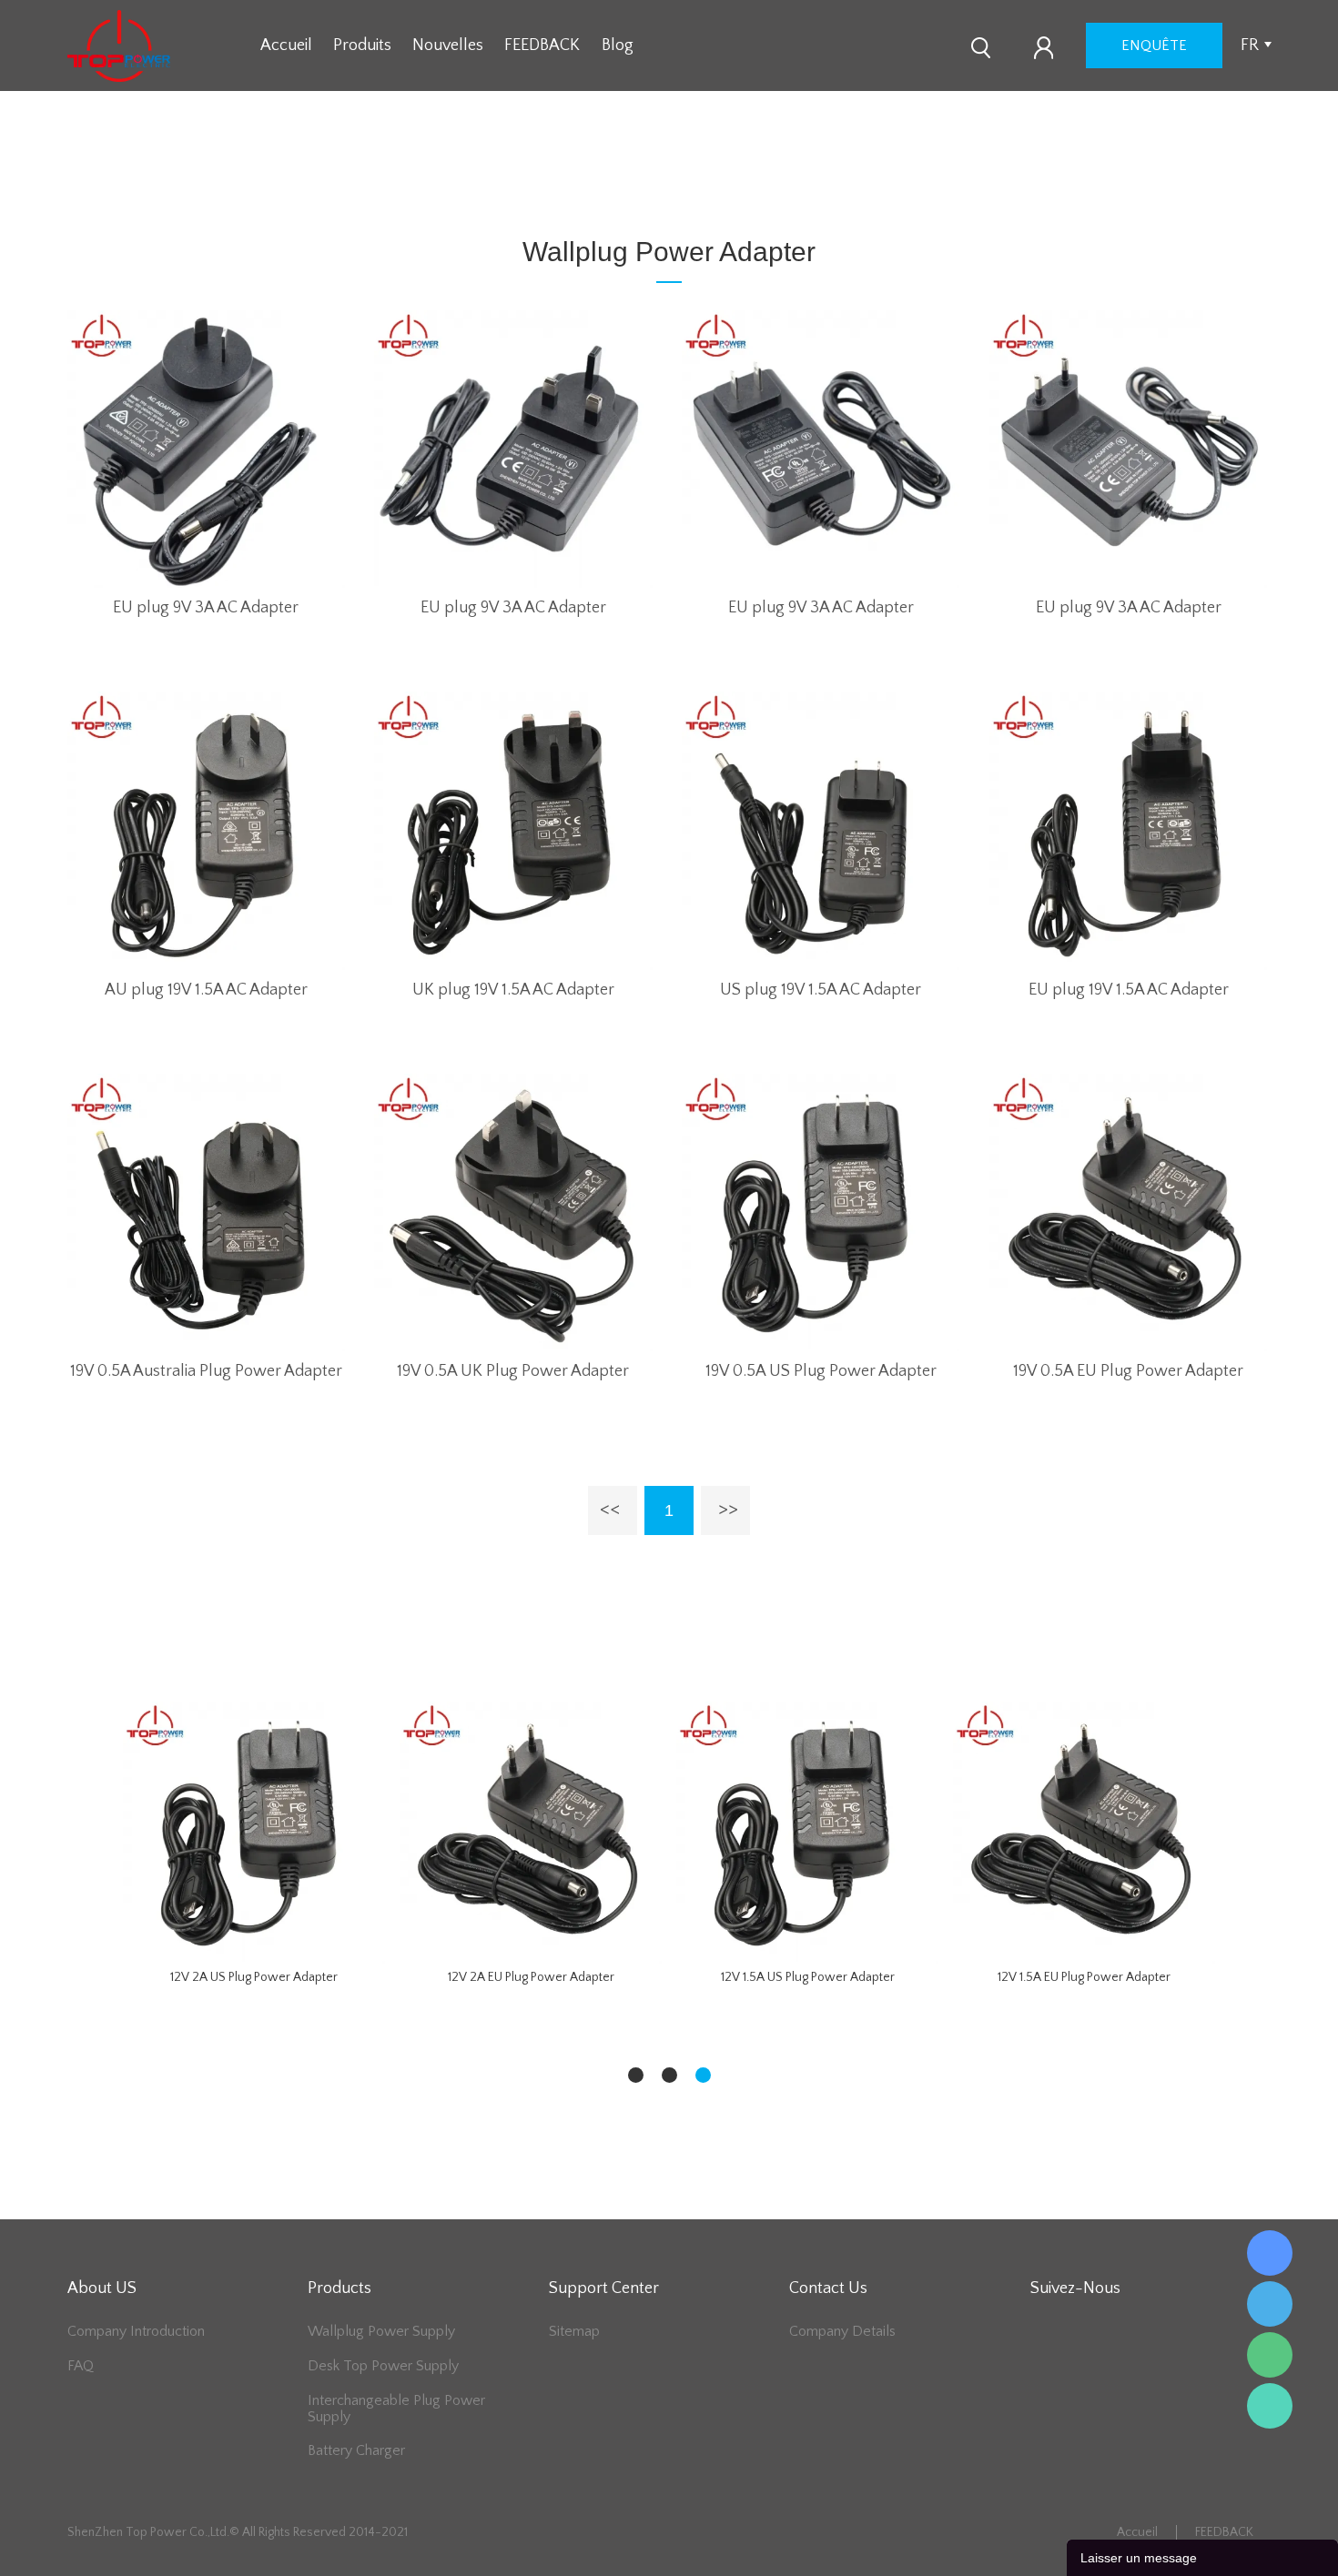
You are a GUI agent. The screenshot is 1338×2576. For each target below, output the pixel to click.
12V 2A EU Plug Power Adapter (531, 1977)
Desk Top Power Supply (383, 2366)
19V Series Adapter (816, 183)
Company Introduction (136, 2331)
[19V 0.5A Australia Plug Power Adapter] (206, 1212)
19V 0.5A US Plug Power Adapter (821, 1371)
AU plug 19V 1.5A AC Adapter (206, 990)
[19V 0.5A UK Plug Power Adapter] (513, 1212)
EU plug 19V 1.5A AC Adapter (1129, 990)
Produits (362, 45)
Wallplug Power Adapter (666, 183)
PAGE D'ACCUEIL (519, 183)
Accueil (286, 45)
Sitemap (574, 2331)
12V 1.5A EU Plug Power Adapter (1084, 1977)
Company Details (842, 2331)
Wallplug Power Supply (381, 2331)
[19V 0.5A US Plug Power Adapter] (821, 1212)
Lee (1270, 2406)
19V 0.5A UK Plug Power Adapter (513, 1371)
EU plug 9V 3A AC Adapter (206, 608)
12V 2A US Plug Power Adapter (254, 1977)
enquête (1154, 45)
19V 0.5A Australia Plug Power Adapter (206, 1371)
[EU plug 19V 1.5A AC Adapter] (1128, 830)
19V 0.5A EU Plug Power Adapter (1128, 1371)
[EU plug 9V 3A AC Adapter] (206, 449)
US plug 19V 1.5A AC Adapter (821, 990)
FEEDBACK (542, 45)
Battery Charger (356, 2450)
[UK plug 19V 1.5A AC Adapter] (513, 830)
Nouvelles (448, 45)
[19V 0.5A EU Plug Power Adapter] (1128, 1212)
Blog (618, 45)
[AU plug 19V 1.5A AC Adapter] (206, 830)
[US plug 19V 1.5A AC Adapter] (821, 830)
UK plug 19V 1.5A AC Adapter (513, 990)
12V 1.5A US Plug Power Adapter (808, 1977)
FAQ (81, 2366)
